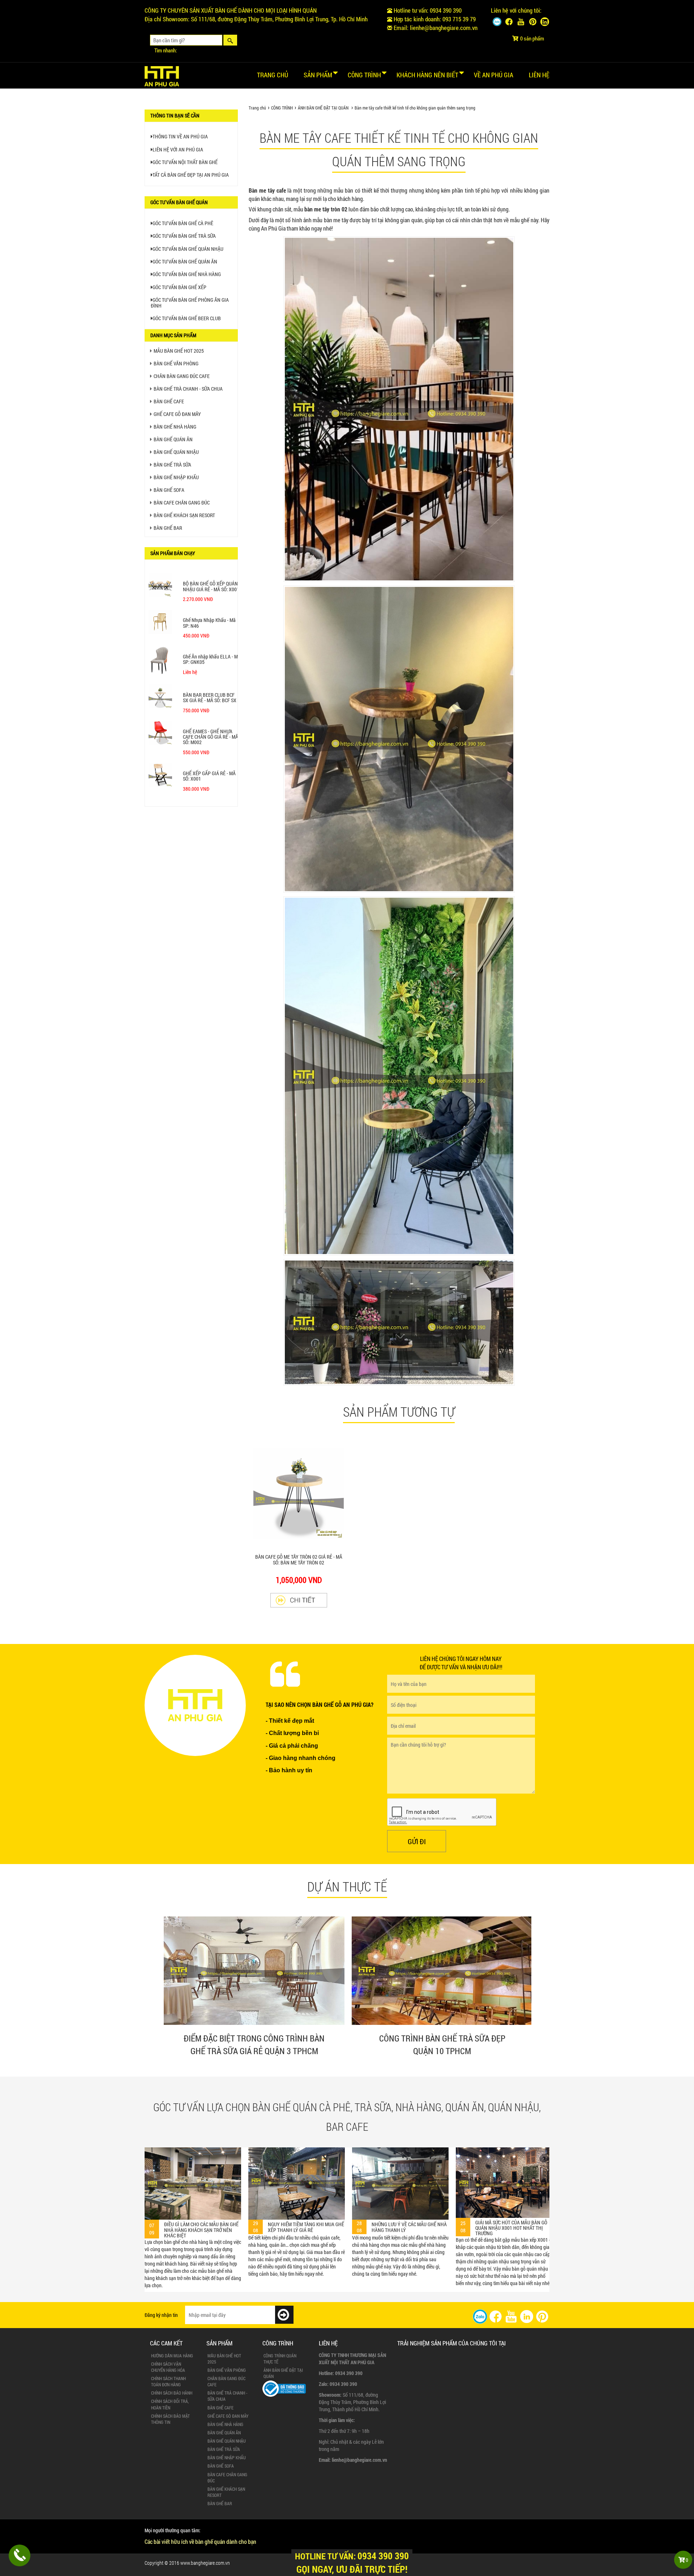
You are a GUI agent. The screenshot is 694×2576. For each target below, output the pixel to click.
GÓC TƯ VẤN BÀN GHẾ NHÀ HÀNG (187, 274)
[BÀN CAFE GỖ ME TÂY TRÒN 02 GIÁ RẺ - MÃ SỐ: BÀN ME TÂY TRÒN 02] (299, 1600)
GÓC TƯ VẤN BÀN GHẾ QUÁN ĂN (185, 261)
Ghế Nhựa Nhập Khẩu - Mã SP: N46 (209, 623)
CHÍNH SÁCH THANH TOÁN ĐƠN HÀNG (168, 2381)
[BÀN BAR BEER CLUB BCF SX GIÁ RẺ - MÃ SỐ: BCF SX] (160, 697)
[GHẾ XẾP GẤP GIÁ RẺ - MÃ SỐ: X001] (160, 775)
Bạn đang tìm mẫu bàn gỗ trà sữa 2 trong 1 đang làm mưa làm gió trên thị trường (410, 2212)
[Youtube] (521, 22)
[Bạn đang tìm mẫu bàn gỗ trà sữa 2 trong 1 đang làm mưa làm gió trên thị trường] (400, 2174)
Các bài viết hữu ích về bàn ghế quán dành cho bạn (200, 2541)
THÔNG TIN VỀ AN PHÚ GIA (180, 136)
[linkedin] (527, 2316)
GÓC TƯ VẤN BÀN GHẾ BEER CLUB (187, 318)
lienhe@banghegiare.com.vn (444, 28)
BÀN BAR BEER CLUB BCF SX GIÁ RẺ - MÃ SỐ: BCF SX (210, 697)
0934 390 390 (446, 10)
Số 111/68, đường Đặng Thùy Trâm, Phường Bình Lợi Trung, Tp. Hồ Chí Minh (279, 19)
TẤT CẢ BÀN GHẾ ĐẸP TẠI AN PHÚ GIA (191, 175)
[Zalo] (497, 22)
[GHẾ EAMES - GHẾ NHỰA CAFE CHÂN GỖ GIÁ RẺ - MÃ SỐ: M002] (160, 733)
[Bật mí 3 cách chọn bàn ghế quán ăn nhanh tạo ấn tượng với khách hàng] (504, 2182)
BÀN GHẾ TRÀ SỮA (172, 465)
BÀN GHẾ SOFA (169, 490)
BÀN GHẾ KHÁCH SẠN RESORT (184, 515)
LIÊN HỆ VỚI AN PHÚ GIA (178, 149)
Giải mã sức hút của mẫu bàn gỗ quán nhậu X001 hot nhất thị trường (304, 2228)
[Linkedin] (545, 22)
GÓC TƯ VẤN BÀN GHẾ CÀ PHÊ (183, 223)
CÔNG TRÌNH (282, 108)
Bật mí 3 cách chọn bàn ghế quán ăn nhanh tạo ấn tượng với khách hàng (513, 2227)
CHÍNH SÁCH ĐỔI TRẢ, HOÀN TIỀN (170, 2404)
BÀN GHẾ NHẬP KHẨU (176, 477)
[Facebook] (509, 22)
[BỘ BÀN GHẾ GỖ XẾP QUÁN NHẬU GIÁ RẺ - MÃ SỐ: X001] (160, 585)
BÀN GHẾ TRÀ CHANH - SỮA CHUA (188, 389)
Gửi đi (417, 1841)
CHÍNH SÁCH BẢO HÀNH (172, 2393)
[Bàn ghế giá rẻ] (162, 74)
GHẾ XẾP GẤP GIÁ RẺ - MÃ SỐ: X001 (209, 776)
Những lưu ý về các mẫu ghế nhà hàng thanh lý (202, 2227)
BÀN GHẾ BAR (168, 528)
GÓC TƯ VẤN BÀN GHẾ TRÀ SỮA (184, 236)
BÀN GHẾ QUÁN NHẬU (176, 452)
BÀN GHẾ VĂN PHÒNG (176, 363)
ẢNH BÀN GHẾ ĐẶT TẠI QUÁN (323, 108)
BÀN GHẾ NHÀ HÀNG (175, 427)
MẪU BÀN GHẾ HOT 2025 (179, 351)
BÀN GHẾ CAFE (169, 401)
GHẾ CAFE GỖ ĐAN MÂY (177, 414)
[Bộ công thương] (284, 2388)
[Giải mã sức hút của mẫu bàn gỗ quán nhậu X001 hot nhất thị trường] (297, 2182)
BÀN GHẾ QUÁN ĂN (173, 439)
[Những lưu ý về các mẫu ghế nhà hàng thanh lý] (193, 2184)
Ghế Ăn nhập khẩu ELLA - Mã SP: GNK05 (212, 659)
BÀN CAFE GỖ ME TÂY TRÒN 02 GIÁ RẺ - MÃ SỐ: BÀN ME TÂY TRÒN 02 (299, 1559)
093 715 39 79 (459, 19)
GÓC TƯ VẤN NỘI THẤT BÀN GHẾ (185, 162)
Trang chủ (257, 108)
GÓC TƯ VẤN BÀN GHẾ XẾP (179, 287)
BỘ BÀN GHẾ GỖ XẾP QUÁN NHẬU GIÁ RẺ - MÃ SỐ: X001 (211, 586)
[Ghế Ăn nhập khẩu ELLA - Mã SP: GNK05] (160, 662)
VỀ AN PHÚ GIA (494, 75)
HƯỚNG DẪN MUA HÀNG (172, 2356)
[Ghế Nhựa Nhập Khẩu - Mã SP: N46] (160, 622)
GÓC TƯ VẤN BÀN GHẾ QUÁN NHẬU (188, 249)
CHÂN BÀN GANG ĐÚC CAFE (182, 376)
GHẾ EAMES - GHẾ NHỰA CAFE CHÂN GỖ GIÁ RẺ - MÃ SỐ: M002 (211, 737)
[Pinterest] (533, 22)
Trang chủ (273, 75)
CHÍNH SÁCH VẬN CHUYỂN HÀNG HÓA (168, 2367)
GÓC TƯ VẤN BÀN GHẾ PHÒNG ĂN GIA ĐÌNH (190, 302)
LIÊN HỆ (539, 75)
